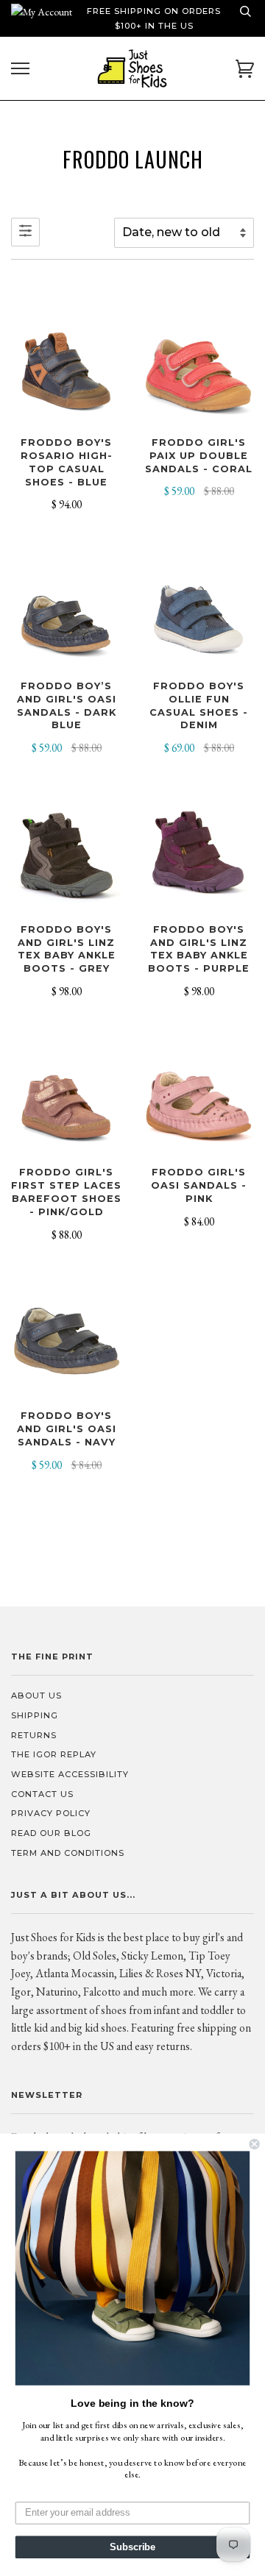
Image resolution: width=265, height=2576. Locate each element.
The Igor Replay (54, 1754)
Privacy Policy (51, 1813)
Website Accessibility (70, 1774)
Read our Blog (51, 1833)
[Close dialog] (255, 2144)
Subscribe (132, 2547)
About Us (36, 1696)
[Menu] (20, 69)
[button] (132, 2268)
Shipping (35, 1715)
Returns (34, 1735)
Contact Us (42, 1794)
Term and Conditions (68, 1853)
